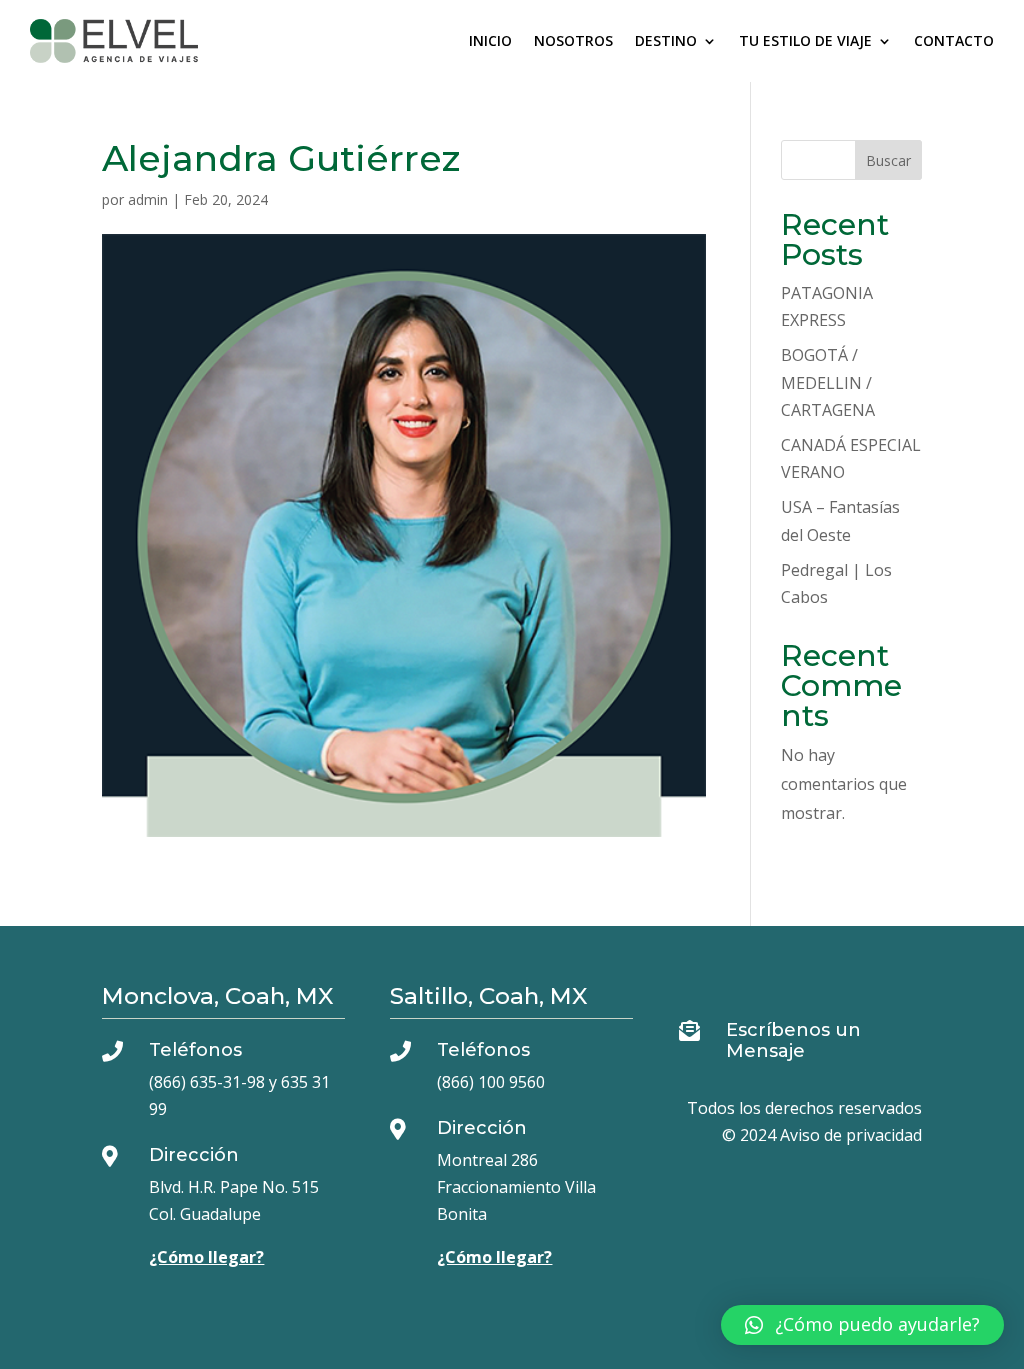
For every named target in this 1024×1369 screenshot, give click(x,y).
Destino (666, 40)
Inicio (490, 40)
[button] (862, 1325)
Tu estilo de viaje (805, 40)
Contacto (954, 40)
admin (148, 199)
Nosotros (573, 40)
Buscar (888, 160)
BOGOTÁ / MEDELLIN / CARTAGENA (828, 382)
